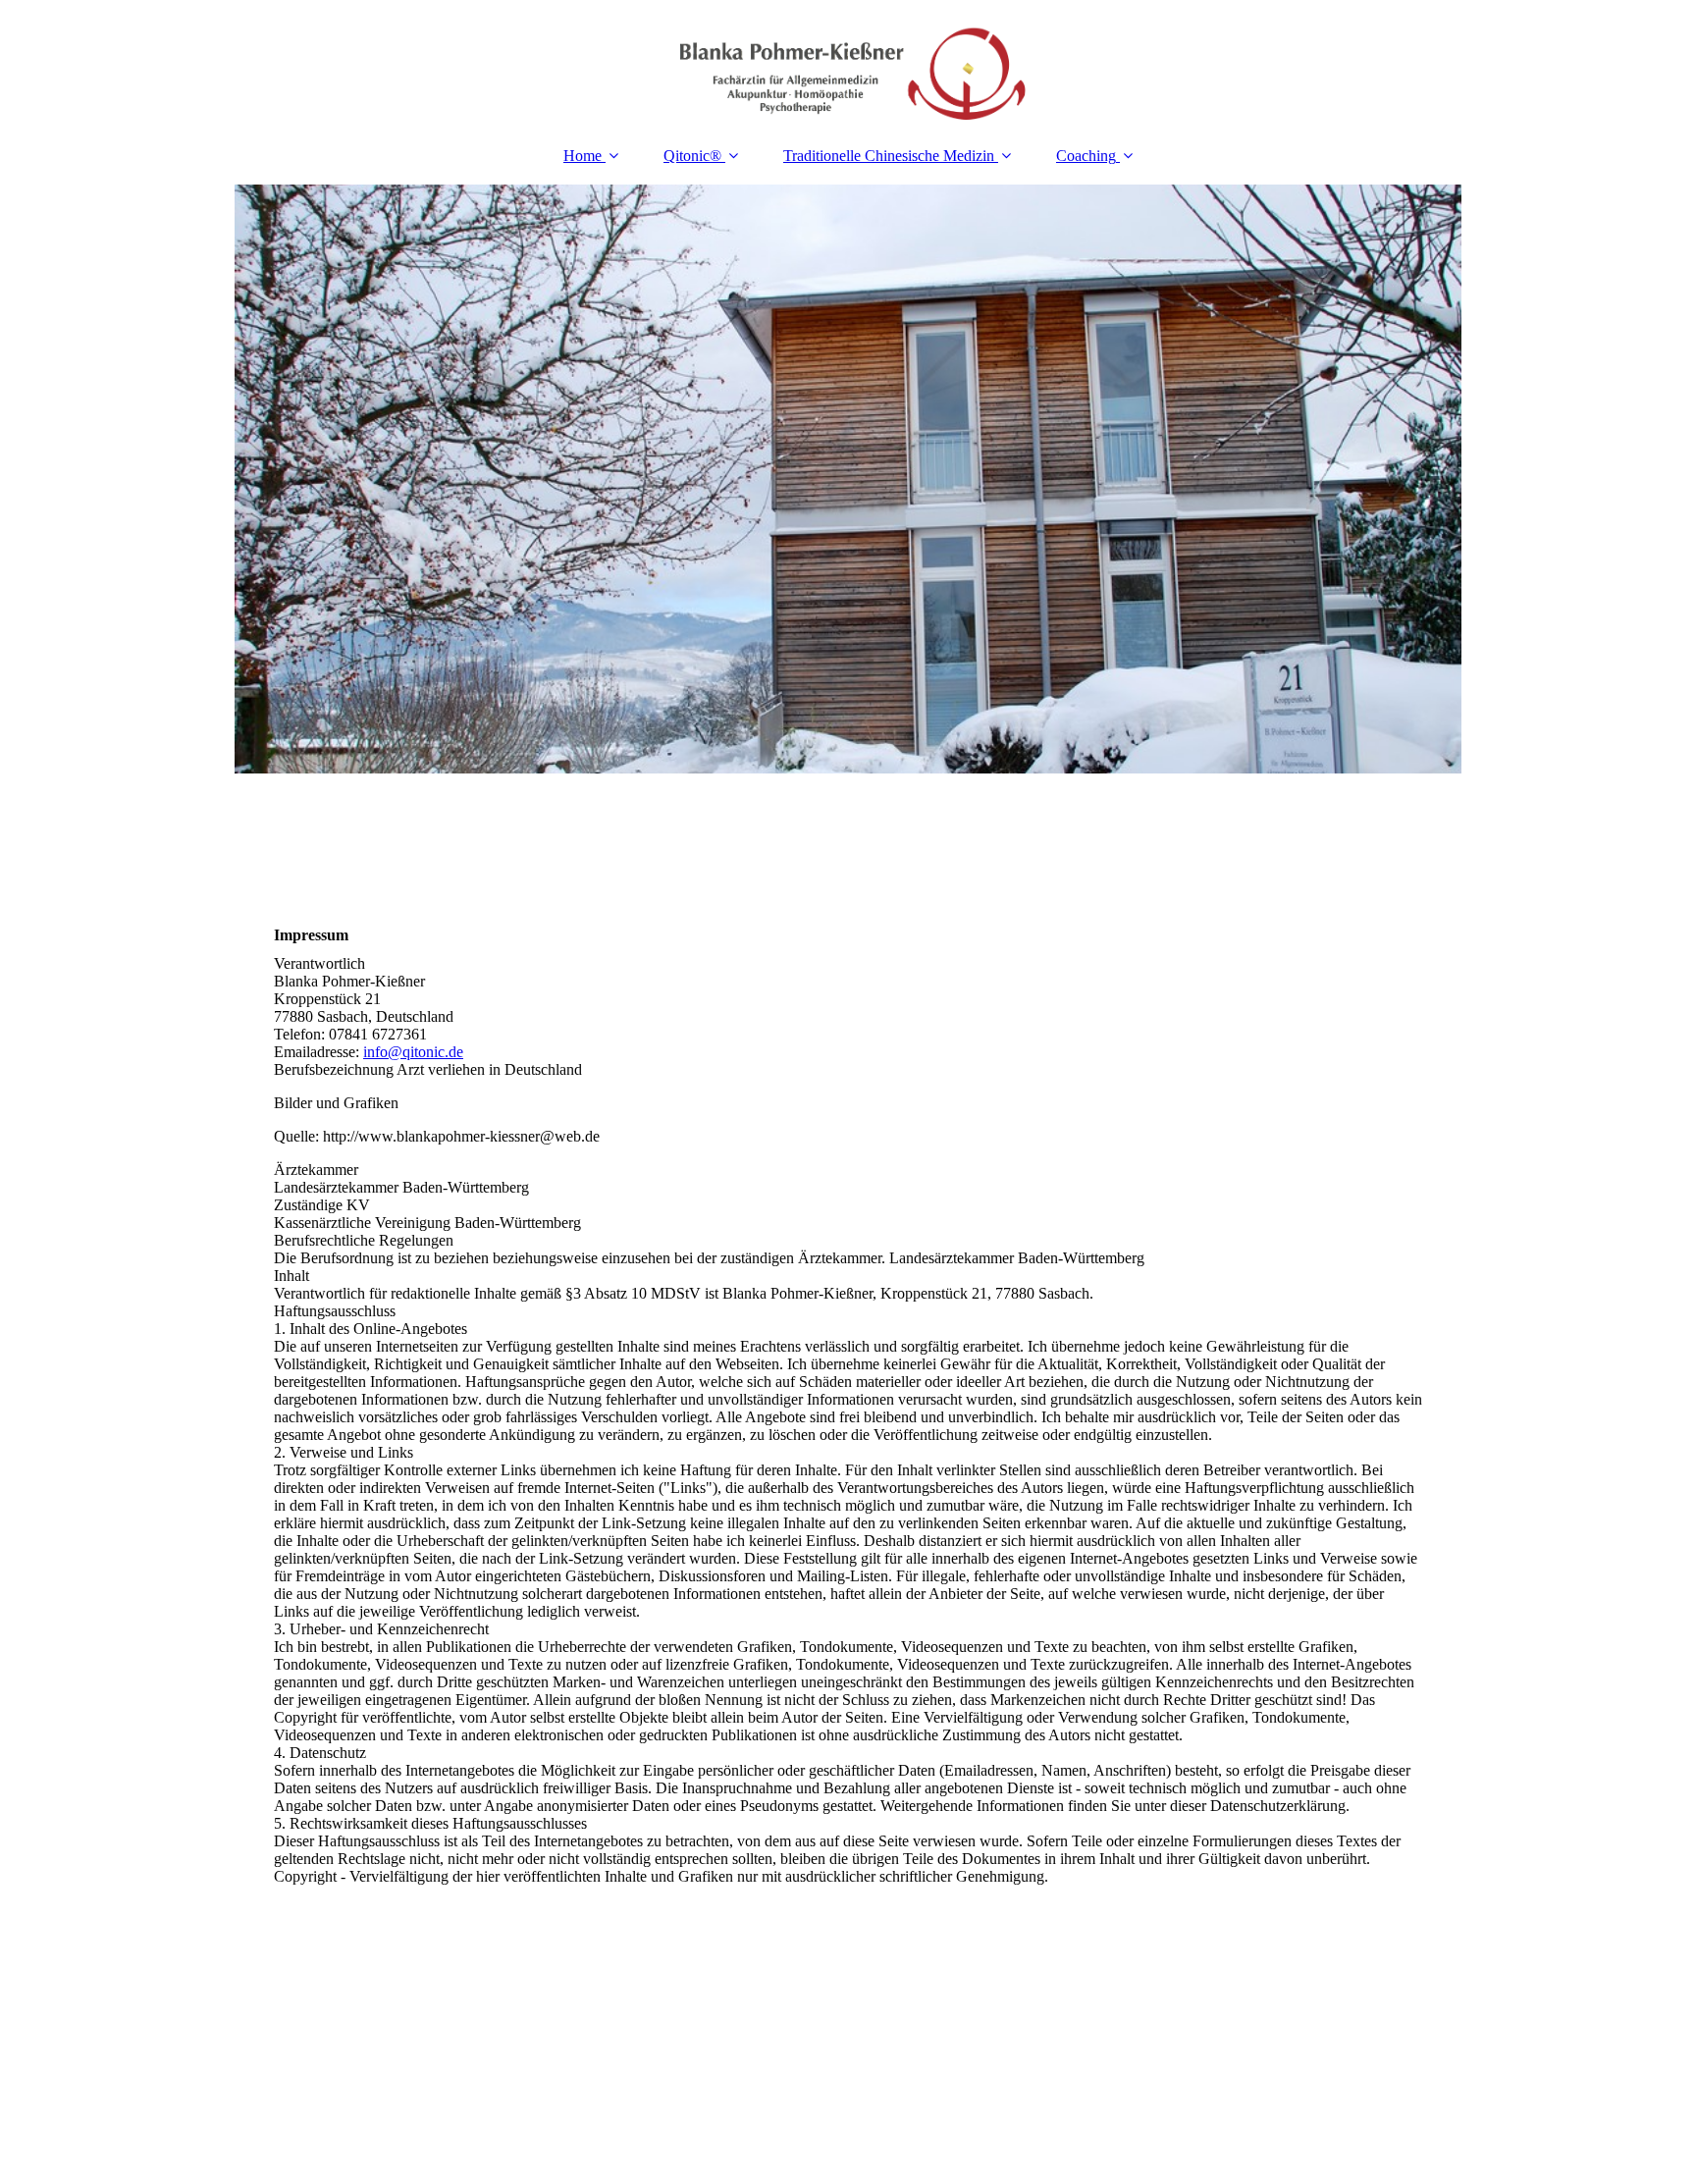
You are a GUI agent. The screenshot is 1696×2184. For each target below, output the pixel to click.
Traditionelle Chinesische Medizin (889, 156)
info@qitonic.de (413, 1052)
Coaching (1086, 156)
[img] (848, 64)
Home (583, 156)
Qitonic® (694, 156)
